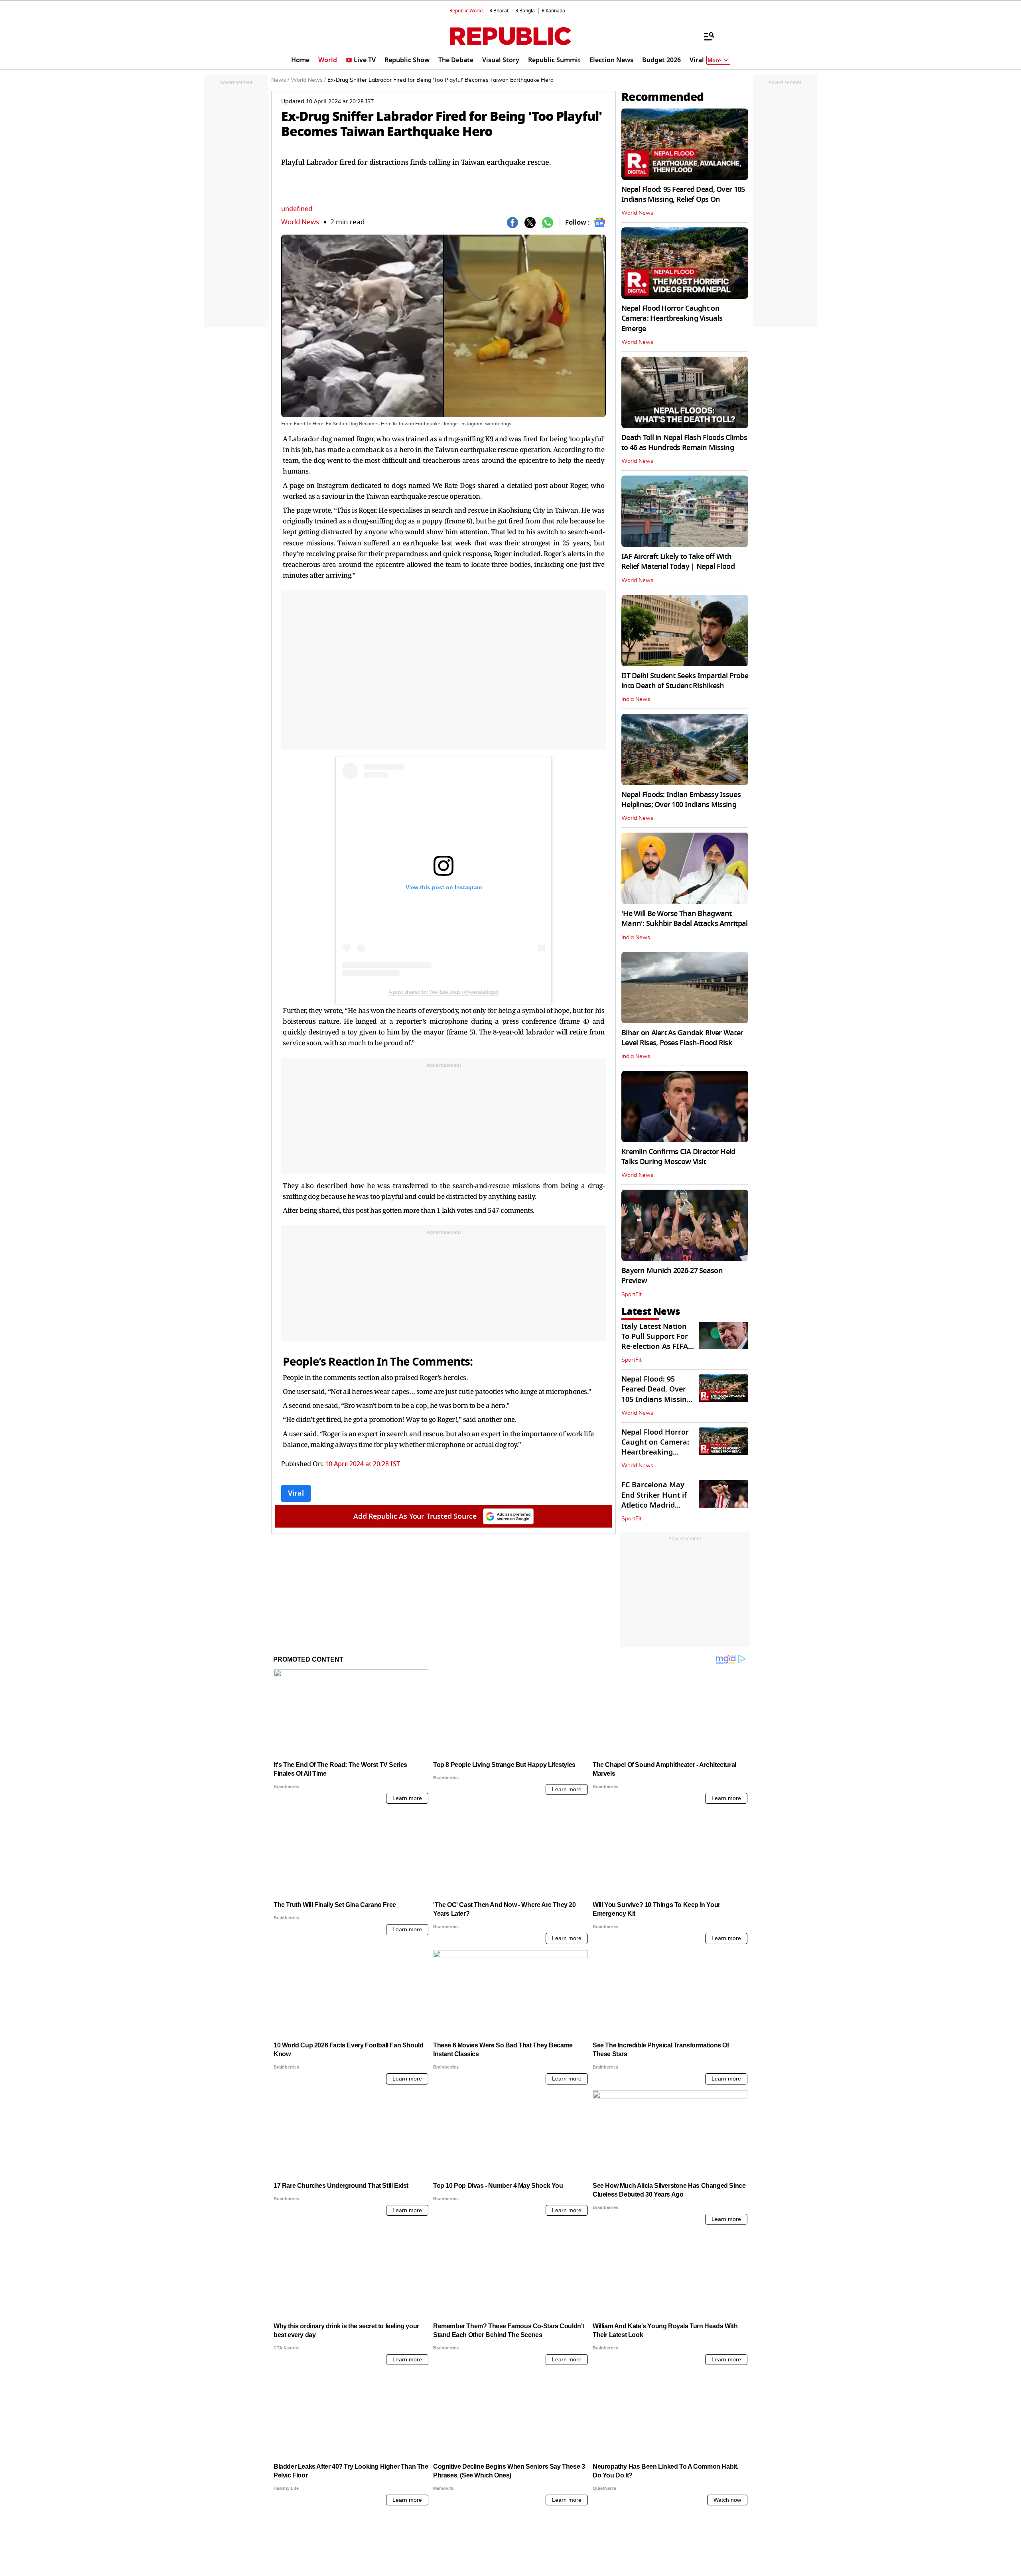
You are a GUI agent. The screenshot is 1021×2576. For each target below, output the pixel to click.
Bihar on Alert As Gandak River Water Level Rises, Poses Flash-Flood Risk (682, 1038)
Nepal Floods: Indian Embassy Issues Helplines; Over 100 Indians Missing (681, 800)
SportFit (632, 1295)
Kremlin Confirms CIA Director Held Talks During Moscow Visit (678, 1157)
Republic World (466, 11)
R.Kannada (553, 11)
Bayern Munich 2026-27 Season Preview (672, 1276)
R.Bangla (525, 11)
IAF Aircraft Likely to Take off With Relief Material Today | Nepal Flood (678, 562)
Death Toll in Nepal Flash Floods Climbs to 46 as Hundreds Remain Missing (684, 443)
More (714, 60)
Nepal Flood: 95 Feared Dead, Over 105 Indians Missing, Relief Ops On (683, 194)
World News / (308, 80)
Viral (296, 1493)
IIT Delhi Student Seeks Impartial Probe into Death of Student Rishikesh (685, 681)
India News (636, 699)
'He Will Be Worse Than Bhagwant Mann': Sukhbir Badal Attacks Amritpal (684, 919)
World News (300, 222)
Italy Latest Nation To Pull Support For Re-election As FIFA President (655, 1342)
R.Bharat (499, 11)
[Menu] (705, 36)
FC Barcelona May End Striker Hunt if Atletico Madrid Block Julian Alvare (654, 1500)
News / (280, 80)
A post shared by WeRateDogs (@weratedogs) (443, 992)
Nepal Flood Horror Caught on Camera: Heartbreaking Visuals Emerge (672, 318)
